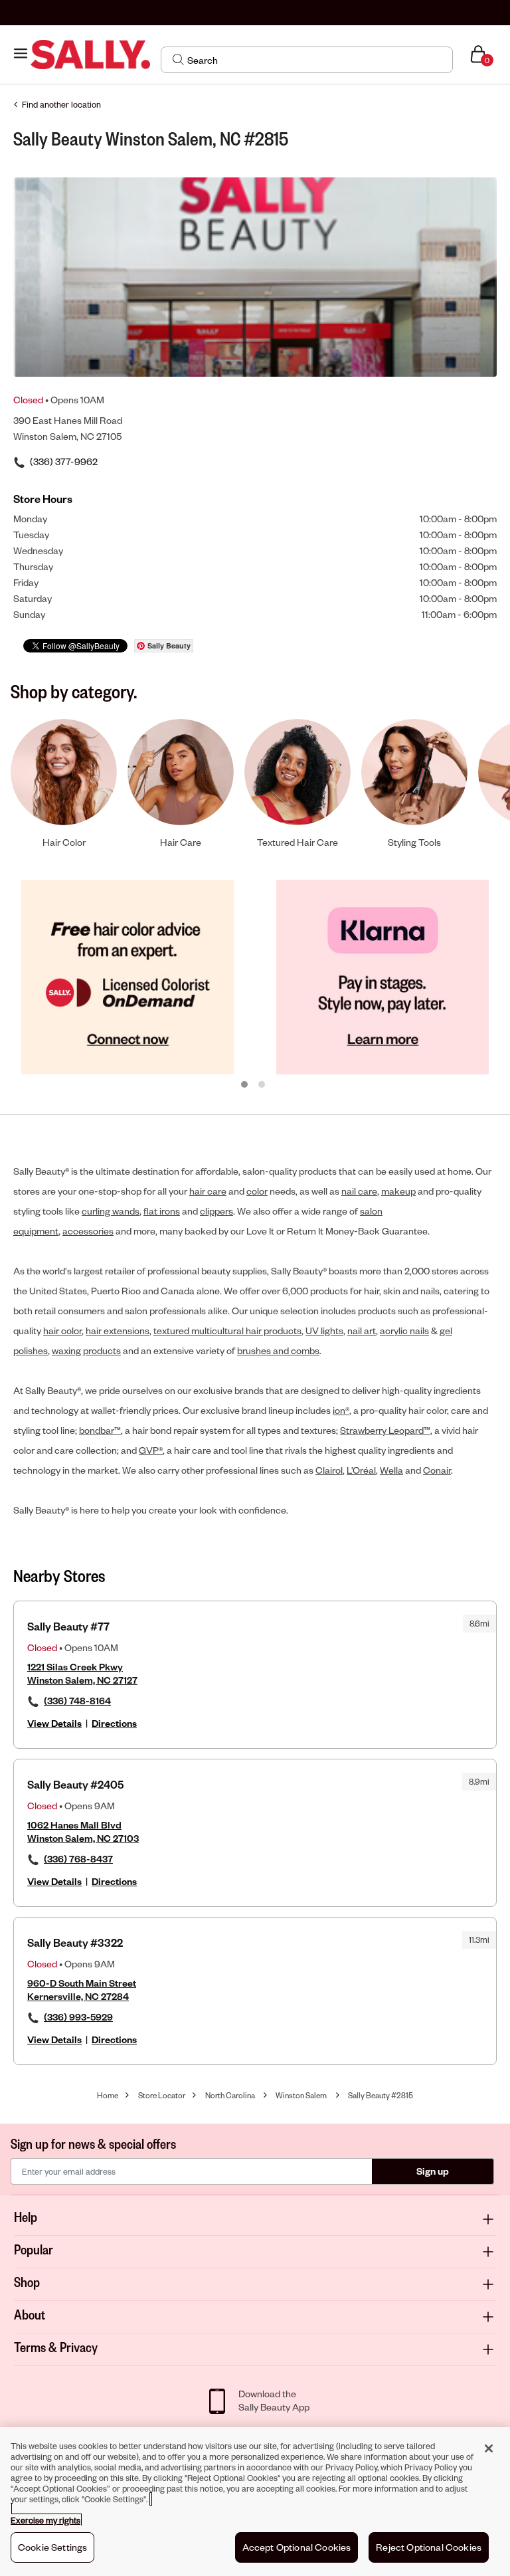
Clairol (329, 1470)
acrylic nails (404, 1331)
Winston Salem (301, 2095)
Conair (437, 1470)
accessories (88, 1231)
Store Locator (162, 2095)
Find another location (61, 104)
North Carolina (230, 2095)
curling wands (111, 1211)
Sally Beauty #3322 (75, 1942)
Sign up (433, 2171)
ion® (341, 1410)
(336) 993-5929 (78, 2017)
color (257, 1191)
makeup (398, 1191)
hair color (62, 1331)
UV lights (324, 1331)
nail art (362, 1331)
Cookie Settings (52, 2547)
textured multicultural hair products (227, 1331)
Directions (114, 1723)
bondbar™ (100, 1430)
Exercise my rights (45, 2520)
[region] (255, 2502)
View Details (54, 1723)
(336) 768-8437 (78, 1859)
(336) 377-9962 (64, 461)
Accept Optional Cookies (297, 2547)
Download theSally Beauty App (274, 2400)
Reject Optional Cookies (429, 2547)
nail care (359, 1191)
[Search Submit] (178, 59)
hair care (208, 1191)
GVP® (151, 1450)
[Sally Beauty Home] (90, 55)
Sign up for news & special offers (93, 2143)
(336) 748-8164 (77, 1701)
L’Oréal (361, 1470)
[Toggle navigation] (21, 54)
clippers (216, 1211)
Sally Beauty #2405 (75, 1784)
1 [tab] (245, 1085)
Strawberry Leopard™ (385, 1430)
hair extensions (118, 1331)
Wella (391, 1470)
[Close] (489, 2448)
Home (108, 2095)
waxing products (86, 1350)
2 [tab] (262, 1085)
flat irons (162, 1211)
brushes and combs (278, 1350)
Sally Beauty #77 (68, 1626)
